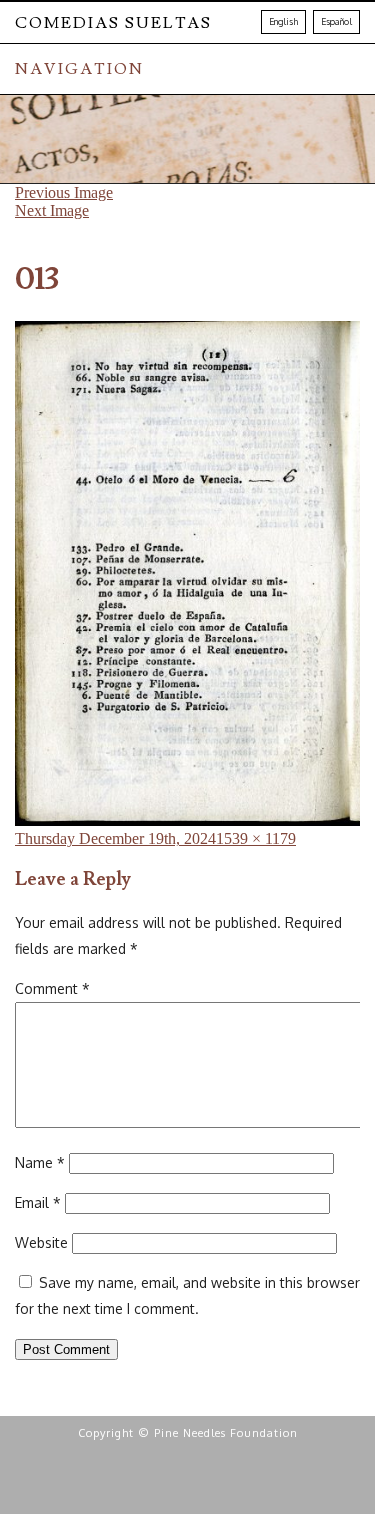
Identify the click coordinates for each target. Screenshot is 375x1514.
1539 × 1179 (256, 838)
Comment (52, 988)
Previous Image (64, 192)
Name (40, 1162)
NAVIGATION (79, 69)
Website (41, 1242)
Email (38, 1202)
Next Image (52, 210)
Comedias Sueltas (113, 23)
